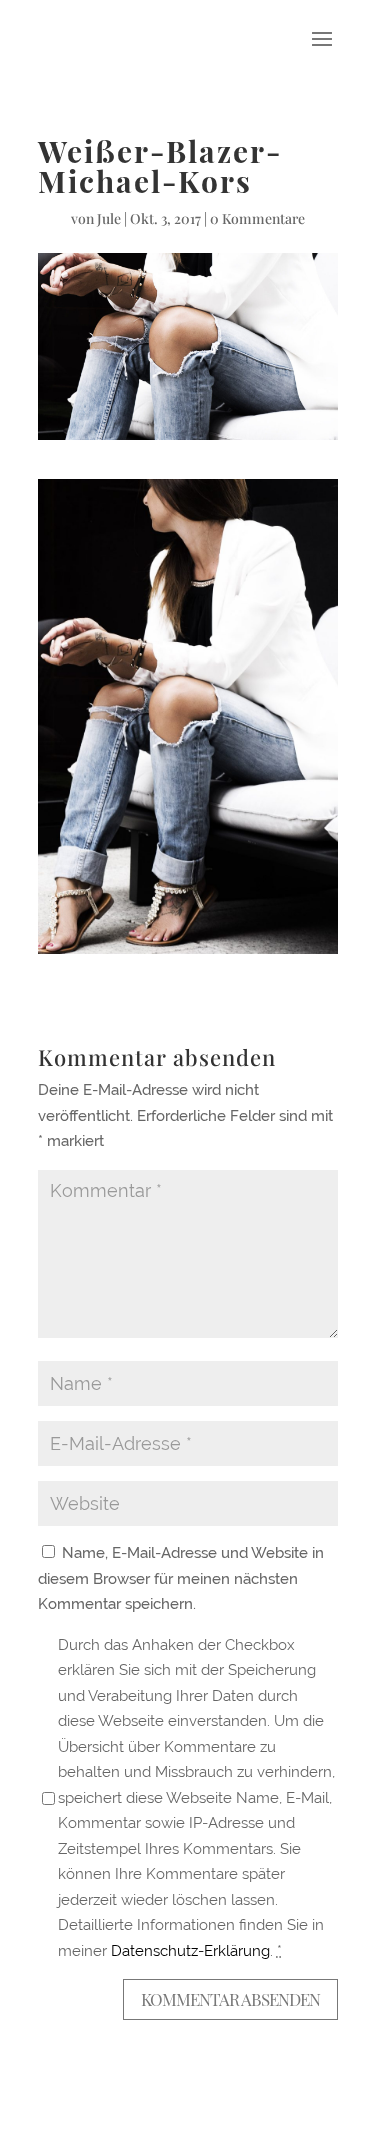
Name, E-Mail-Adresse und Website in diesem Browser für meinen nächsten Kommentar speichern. (181, 1578)
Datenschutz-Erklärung (190, 1951)
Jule (109, 218)
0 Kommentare (257, 218)
